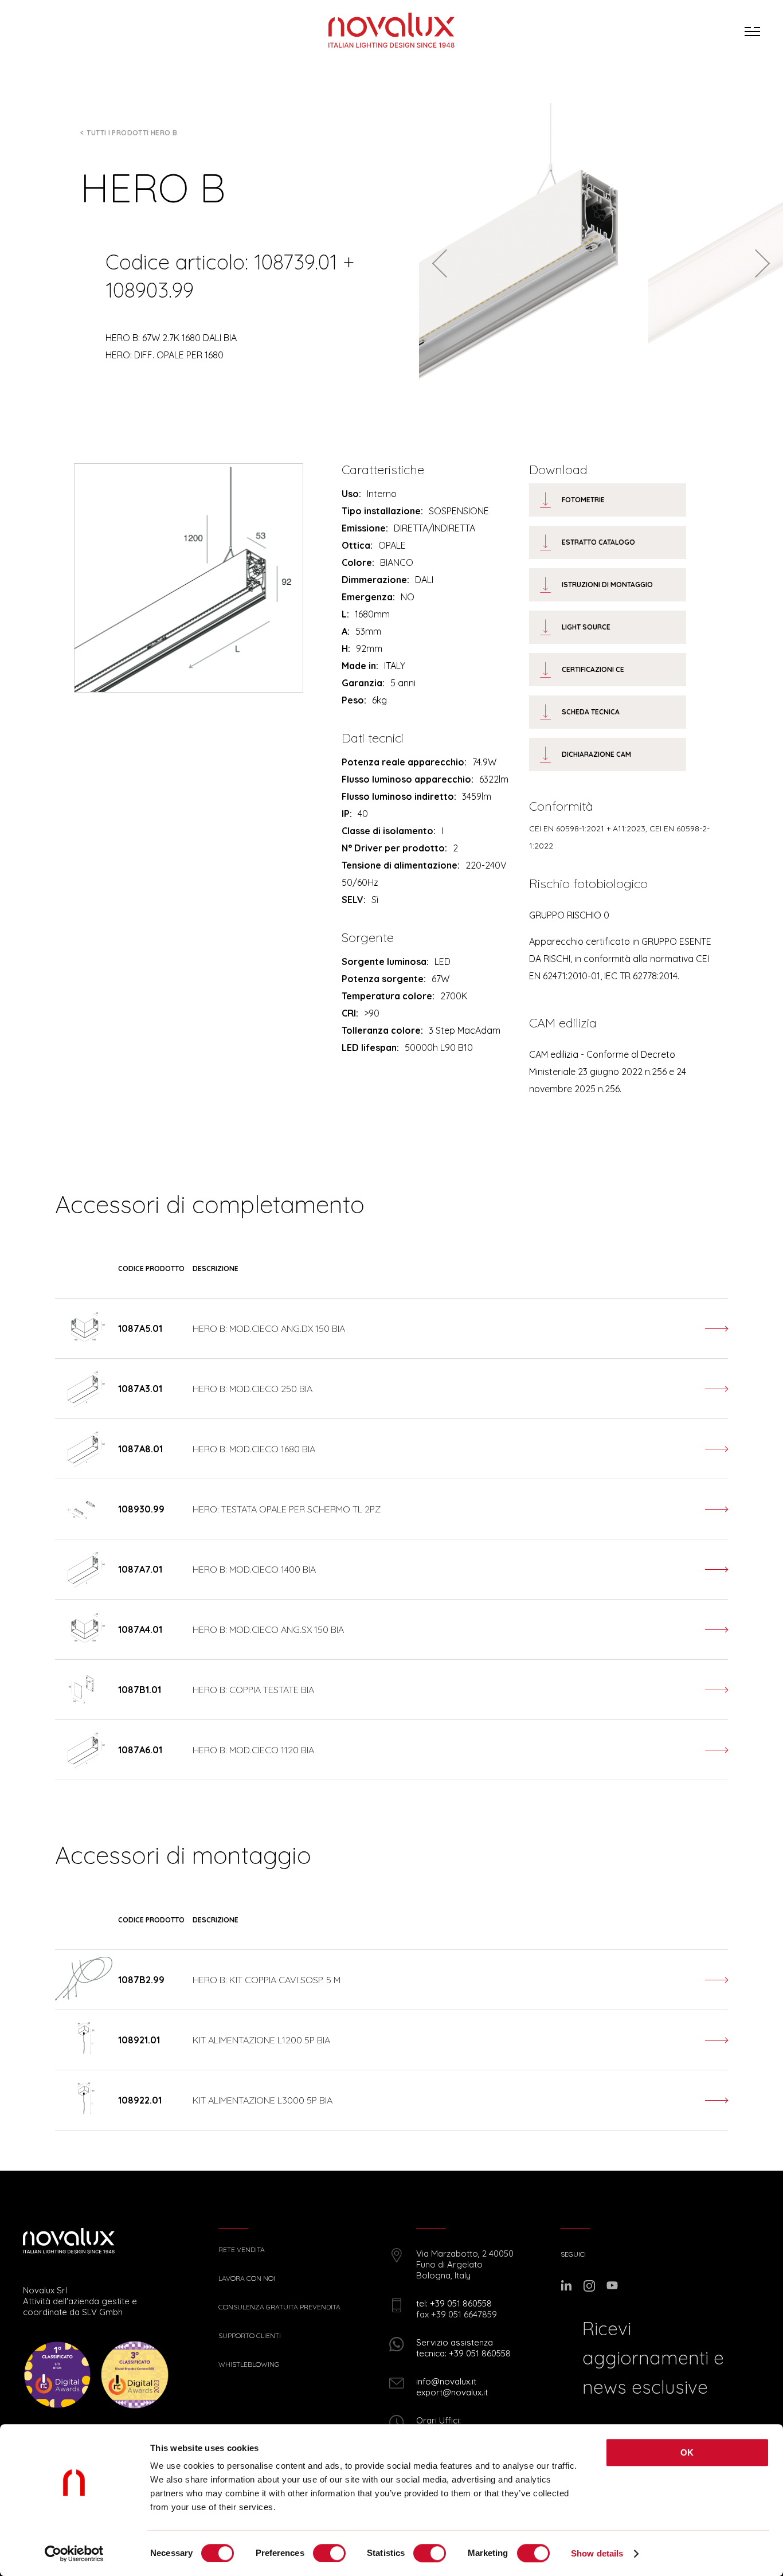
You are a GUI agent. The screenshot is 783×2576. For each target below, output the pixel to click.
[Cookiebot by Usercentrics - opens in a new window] (74, 2554)
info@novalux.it (446, 2381)
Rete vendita (242, 2250)
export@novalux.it (452, 2392)
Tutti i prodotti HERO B (132, 133)
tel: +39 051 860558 (454, 2303)
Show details (597, 2553)
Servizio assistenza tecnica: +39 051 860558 (463, 2348)
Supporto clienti (250, 2336)
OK (687, 2452)
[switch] (329, 2553)
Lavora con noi (247, 2278)
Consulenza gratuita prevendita (279, 2307)
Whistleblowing (249, 2364)
